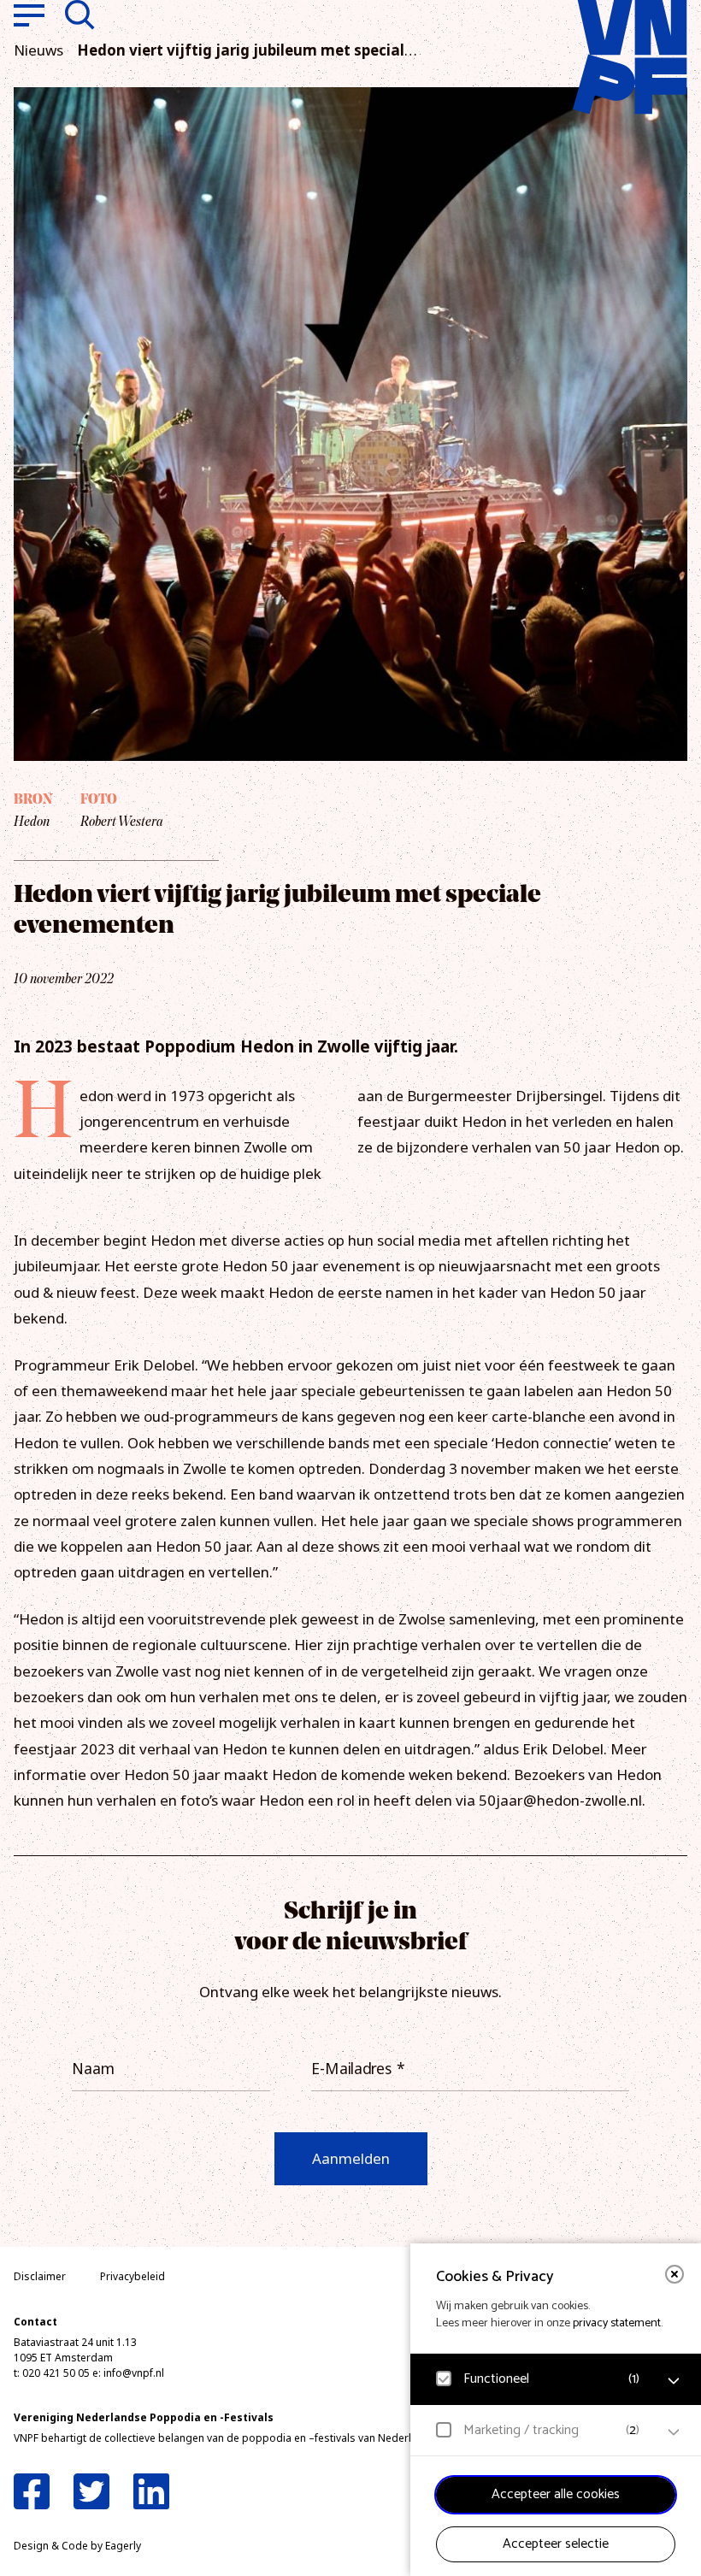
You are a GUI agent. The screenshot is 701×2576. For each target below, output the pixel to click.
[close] (674, 2274)
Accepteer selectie (556, 2544)
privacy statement (617, 2323)
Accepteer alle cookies (556, 2494)
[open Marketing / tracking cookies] (674, 2432)
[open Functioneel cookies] (674, 2381)
